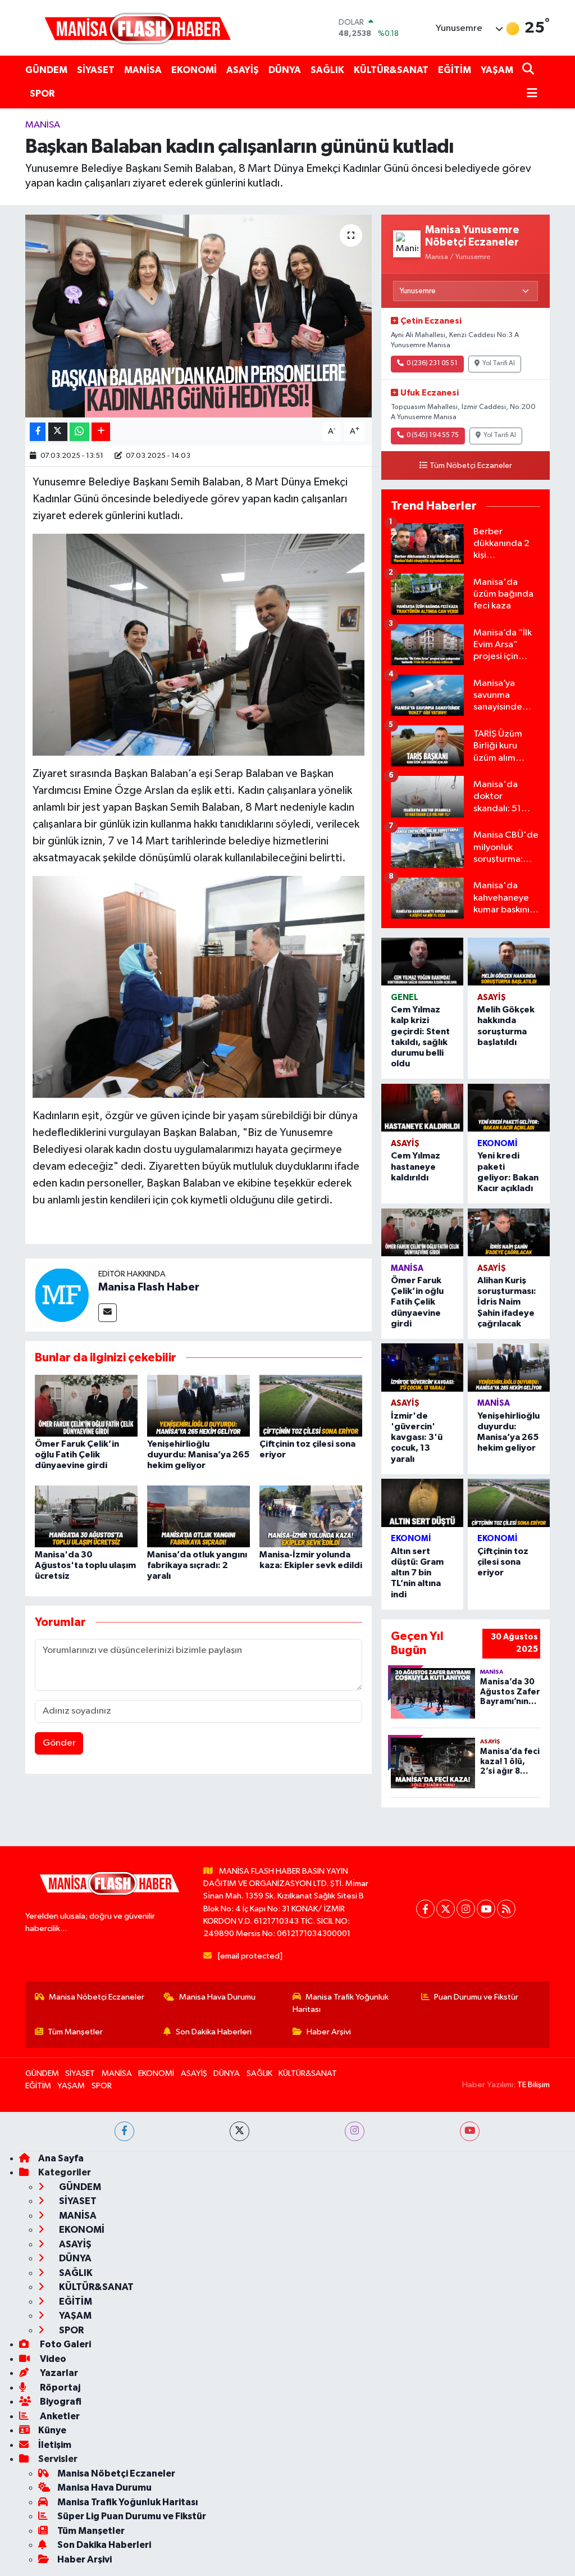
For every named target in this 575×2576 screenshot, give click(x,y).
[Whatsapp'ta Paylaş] (79, 432)
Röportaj (59, 2388)
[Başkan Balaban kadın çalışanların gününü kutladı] (198, 316)
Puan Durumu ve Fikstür (476, 1997)
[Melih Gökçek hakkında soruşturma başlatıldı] (509, 962)
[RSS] (506, 1909)
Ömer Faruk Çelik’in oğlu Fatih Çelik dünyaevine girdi (77, 1455)
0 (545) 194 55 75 (433, 435)
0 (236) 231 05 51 (432, 364)
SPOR (42, 94)
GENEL (405, 998)
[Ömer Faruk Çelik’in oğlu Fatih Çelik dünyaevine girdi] (86, 1405)
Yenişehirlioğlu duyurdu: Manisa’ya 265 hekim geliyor (198, 1455)
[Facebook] (425, 1909)
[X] (446, 1909)
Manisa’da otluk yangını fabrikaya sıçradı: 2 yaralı (197, 1565)
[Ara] (529, 70)
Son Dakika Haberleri (214, 2032)
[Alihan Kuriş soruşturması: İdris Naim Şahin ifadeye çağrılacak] (509, 1232)
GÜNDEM (46, 70)
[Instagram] (466, 1909)
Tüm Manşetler (75, 2032)
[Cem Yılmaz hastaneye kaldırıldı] (422, 1108)
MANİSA (143, 70)
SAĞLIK (327, 70)
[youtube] (470, 2131)
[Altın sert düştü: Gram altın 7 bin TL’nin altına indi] (422, 1503)
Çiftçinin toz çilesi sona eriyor (503, 1562)
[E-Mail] (108, 1313)
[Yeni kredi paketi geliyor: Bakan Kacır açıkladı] (509, 1108)
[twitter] (239, 2131)
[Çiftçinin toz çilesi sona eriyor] (311, 1405)
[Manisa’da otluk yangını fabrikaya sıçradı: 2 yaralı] (198, 1516)
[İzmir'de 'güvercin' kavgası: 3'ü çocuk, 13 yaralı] (422, 1367)
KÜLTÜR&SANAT (391, 70)
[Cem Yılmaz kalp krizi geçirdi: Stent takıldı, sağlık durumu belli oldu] (422, 962)
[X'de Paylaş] (58, 432)
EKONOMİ (194, 70)
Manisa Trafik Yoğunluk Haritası (341, 2003)
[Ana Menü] (530, 94)
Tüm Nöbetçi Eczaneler (471, 466)
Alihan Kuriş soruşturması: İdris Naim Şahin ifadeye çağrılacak (507, 1302)
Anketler (59, 2416)
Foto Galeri (65, 2344)
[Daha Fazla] (101, 432)
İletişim (55, 2445)
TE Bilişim (533, 2085)
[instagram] (355, 2131)
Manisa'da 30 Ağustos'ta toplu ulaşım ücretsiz (85, 1565)
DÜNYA (285, 70)
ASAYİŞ (243, 70)
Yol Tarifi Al (499, 364)
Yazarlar (58, 2373)
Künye (52, 2430)
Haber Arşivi (329, 2032)
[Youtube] (486, 1909)
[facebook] (124, 2131)
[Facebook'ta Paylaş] (38, 432)
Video (52, 2359)
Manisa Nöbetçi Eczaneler (97, 1997)
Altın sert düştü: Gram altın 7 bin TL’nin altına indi (417, 1573)
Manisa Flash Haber (149, 1287)
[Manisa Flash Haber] (138, 28)
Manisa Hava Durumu (217, 1997)
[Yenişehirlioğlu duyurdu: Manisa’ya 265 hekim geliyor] (198, 1405)
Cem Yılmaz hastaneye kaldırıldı (416, 1166)
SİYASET (96, 70)
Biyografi (60, 2402)
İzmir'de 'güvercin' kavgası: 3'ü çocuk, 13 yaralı (417, 1437)
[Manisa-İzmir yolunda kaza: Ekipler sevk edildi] (311, 1516)
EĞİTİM (455, 70)
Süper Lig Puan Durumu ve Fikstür (132, 2516)
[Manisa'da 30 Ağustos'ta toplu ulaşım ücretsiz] (86, 1516)
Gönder (59, 1743)
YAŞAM (497, 70)
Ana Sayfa (61, 2158)
